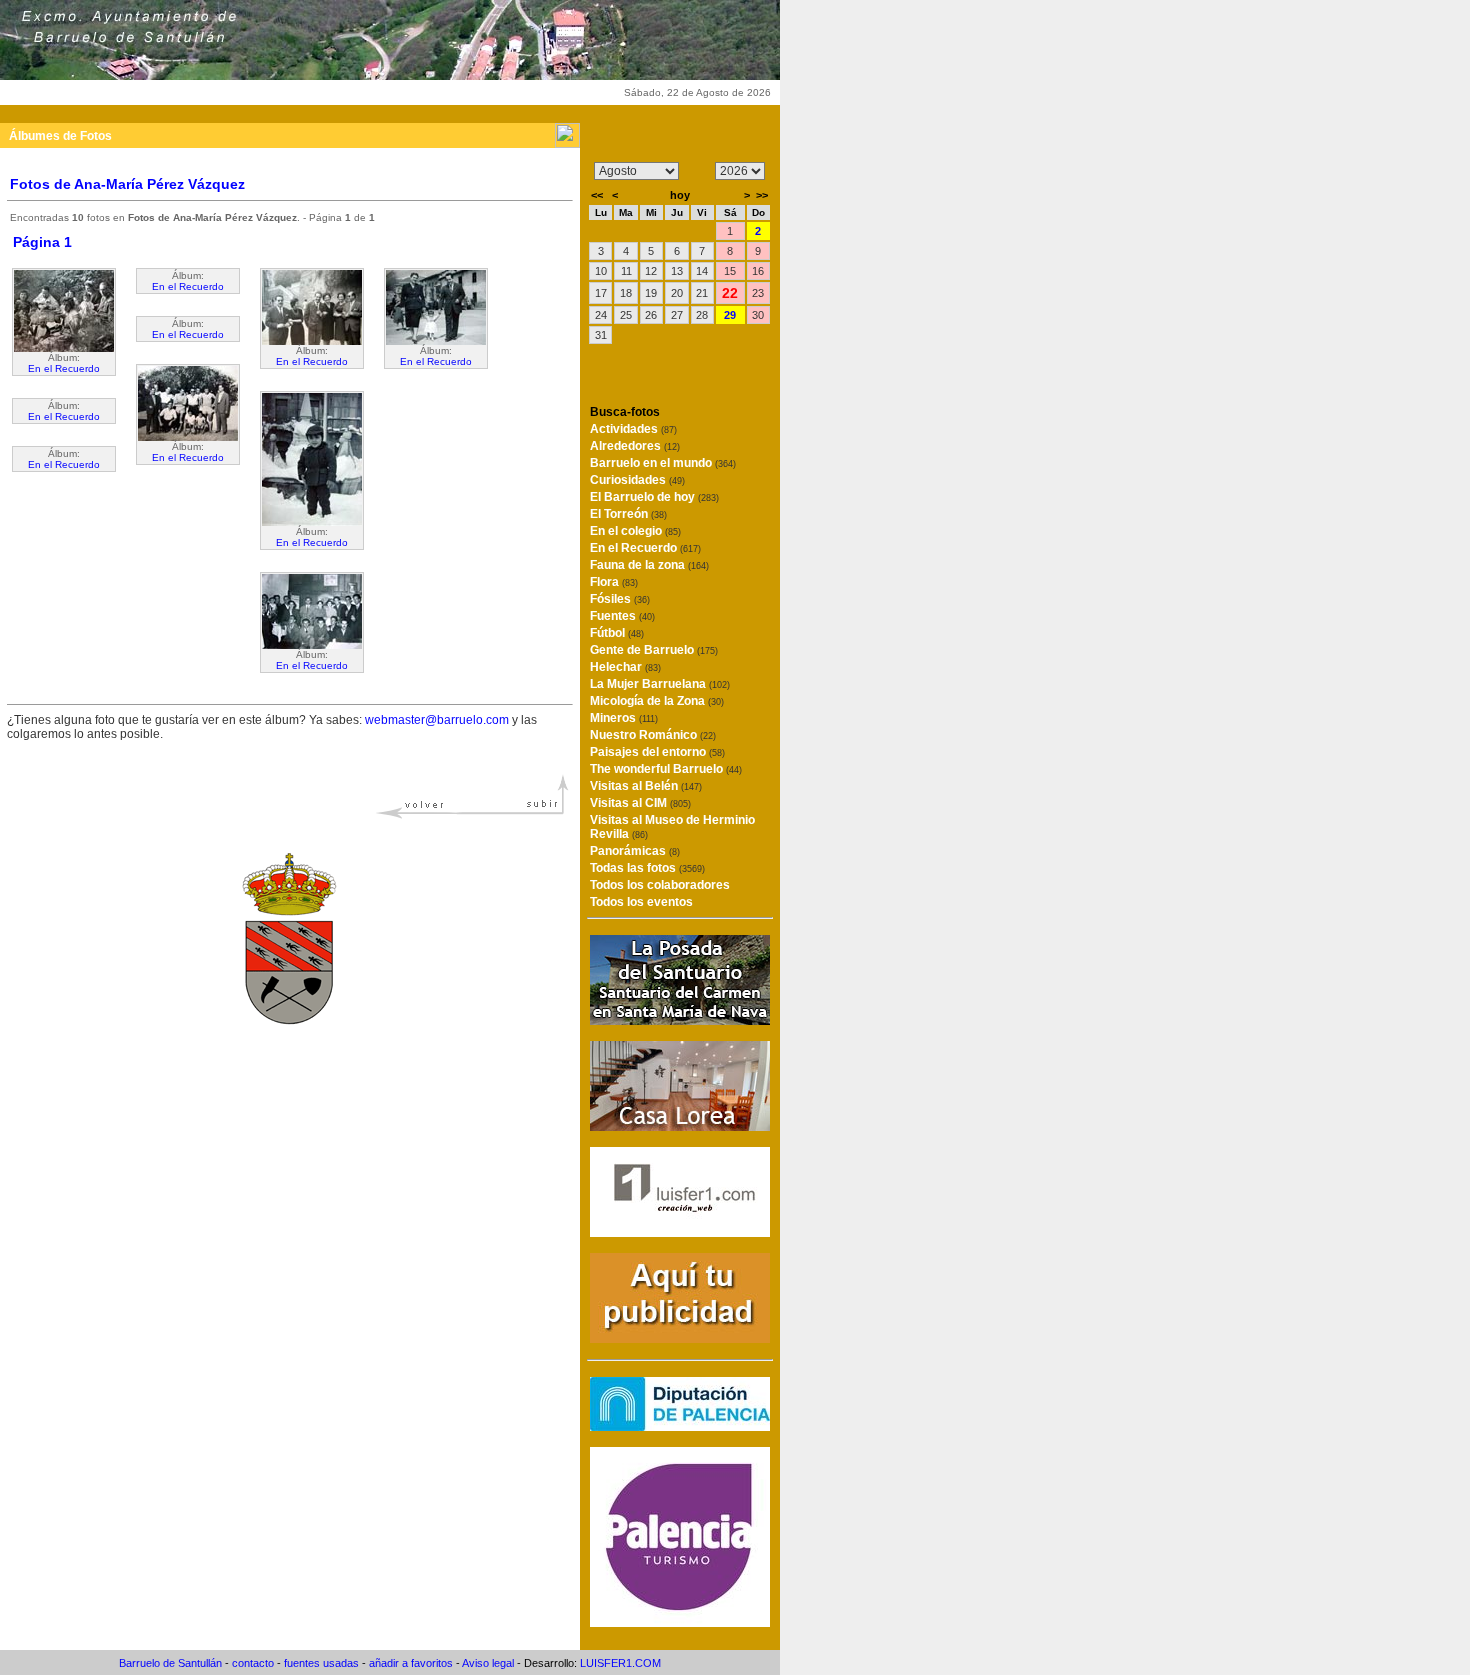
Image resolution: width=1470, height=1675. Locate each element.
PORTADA (60, 93)
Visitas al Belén (646, 786)
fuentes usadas (321, 1663)
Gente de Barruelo (654, 650)
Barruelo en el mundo (663, 463)
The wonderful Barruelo (666, 769)
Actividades (633, 429)
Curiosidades (637, 480)
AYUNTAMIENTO (180, 93)
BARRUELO (300, 93)
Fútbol (617, 633)
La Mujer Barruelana (660, 684)
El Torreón (628, 514)
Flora (614, 582)
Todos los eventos (641, 902)
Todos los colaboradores (660, 885)
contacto (253, 1663)
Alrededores (635, 446)
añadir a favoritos (411, 1663)
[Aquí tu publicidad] (680, 1337)
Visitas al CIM (640, 803)
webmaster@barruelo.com (437, 720)
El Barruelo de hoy (654, 497)
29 (730, 315)
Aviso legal (488, 1663)
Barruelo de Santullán (170, 1663)
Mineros (624, 718)
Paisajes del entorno (657, 752)
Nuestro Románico (653, 735)
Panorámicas (635, 851)
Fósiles (620, 599)
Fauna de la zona (649, 565)
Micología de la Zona (657, 701)
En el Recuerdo (64, 368)
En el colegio (635, 531)
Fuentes (622, 616)
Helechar (625, 667)
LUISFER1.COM (620, 1663)
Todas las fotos (647, 868)
